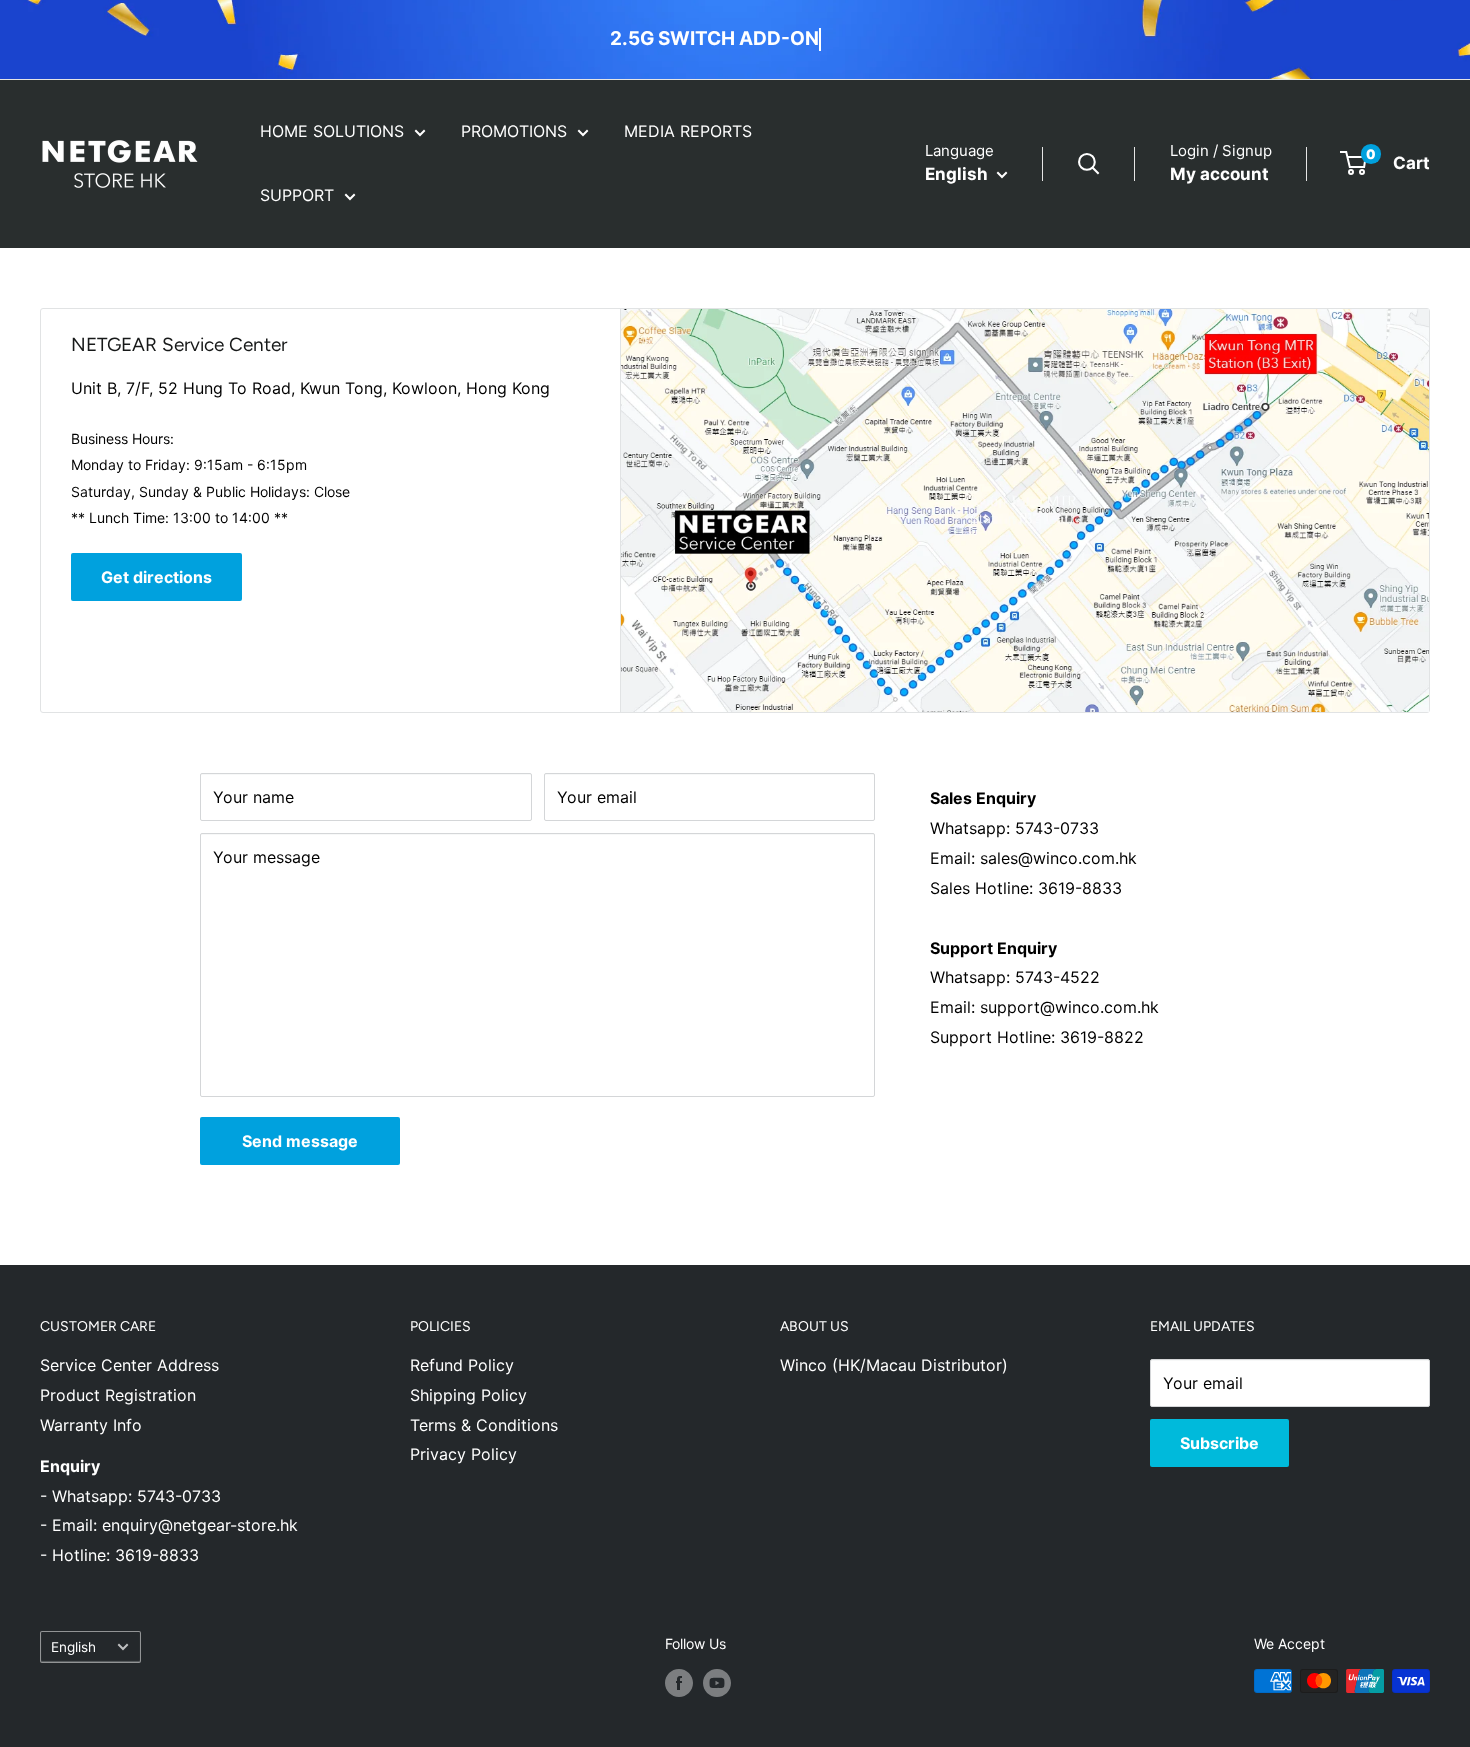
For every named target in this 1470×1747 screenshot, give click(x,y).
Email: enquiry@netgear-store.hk (175, 1525)
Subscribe (1219, 1443)
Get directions (156, 577)
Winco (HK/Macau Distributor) (894, 1365)
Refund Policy (462, 1365)
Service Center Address (129, 1365)
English (73, 1647)
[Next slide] (856, 39)
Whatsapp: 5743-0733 (136, 1496)
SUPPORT (297, 195)
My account (1219, 174)
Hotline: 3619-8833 (123, 1555)
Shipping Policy (468, 1395)
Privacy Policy (463, 1454)
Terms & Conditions (484, 1425)
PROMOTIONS (514, 131)
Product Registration (118, 1395)
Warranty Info (91, 1425)
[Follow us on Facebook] (679, 1683)
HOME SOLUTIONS (332, 131)
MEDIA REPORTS (688, 131)
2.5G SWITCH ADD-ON (714, 39)
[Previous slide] (836, 39)
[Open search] (1089, 164)
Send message (300, 1141)
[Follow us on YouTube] (717, 1683)
